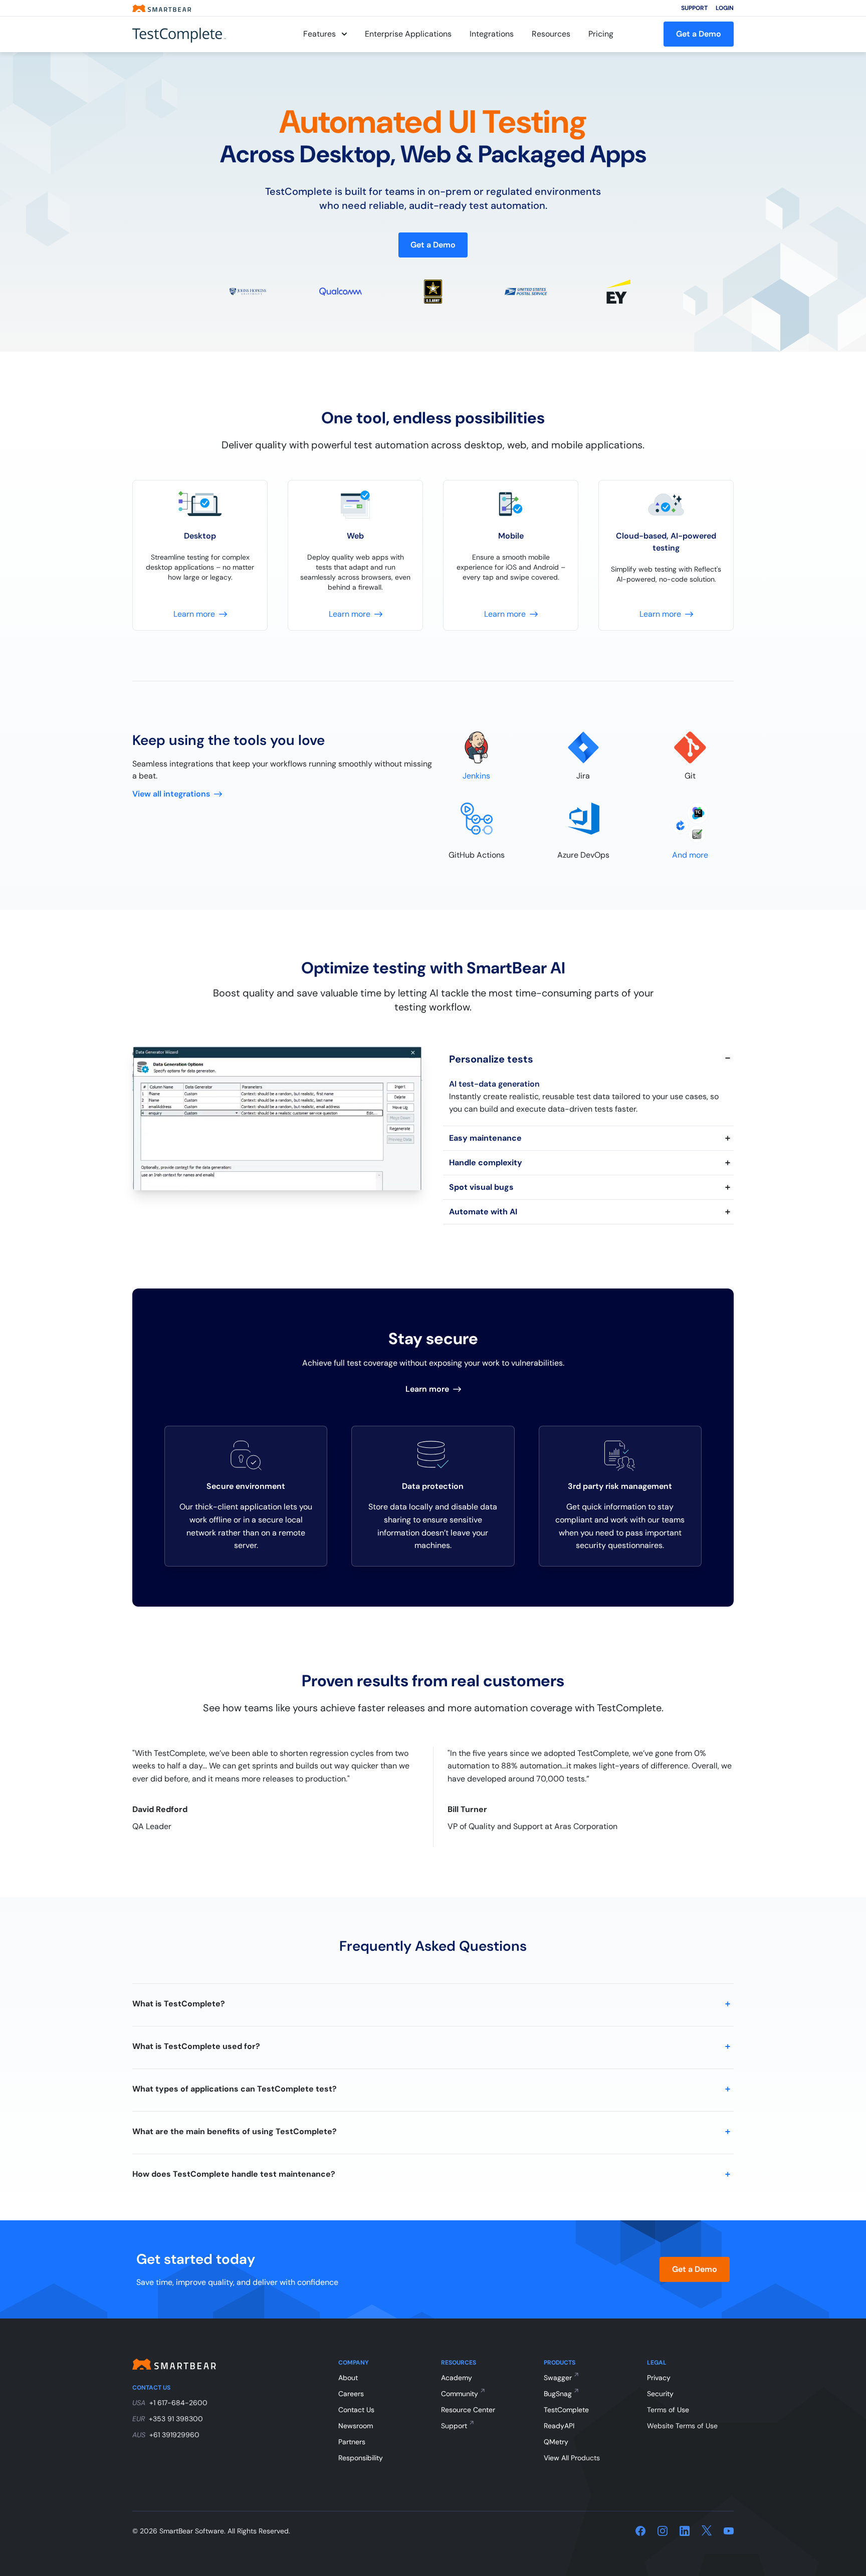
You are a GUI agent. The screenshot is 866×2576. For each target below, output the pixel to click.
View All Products (572, 2458)
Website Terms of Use (682, 2426)
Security (660, 2394)
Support (694, 8)
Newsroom (356, 2426)
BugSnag (558, 2394)
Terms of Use (668, 2410)
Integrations (492, 34)
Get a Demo (699, 34)
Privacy (659, 2378)
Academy (457, 2378)
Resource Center (468, 2410)
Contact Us (356, 2410)
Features (319, 34)
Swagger (558, 2378)
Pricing (601, 34)
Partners (352, 2442)
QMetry (556, 2442)
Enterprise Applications (408, 34)
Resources (551, 34)
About (348, 2378)
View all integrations (171, 794)
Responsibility (361, 2458)
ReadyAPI (559, 2426)
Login (725, 8)
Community (460, 2394)
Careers (351, 2394)
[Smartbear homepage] (162, 8)
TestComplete (566, 2410)
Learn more (427, 1389)
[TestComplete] (192, 34)
